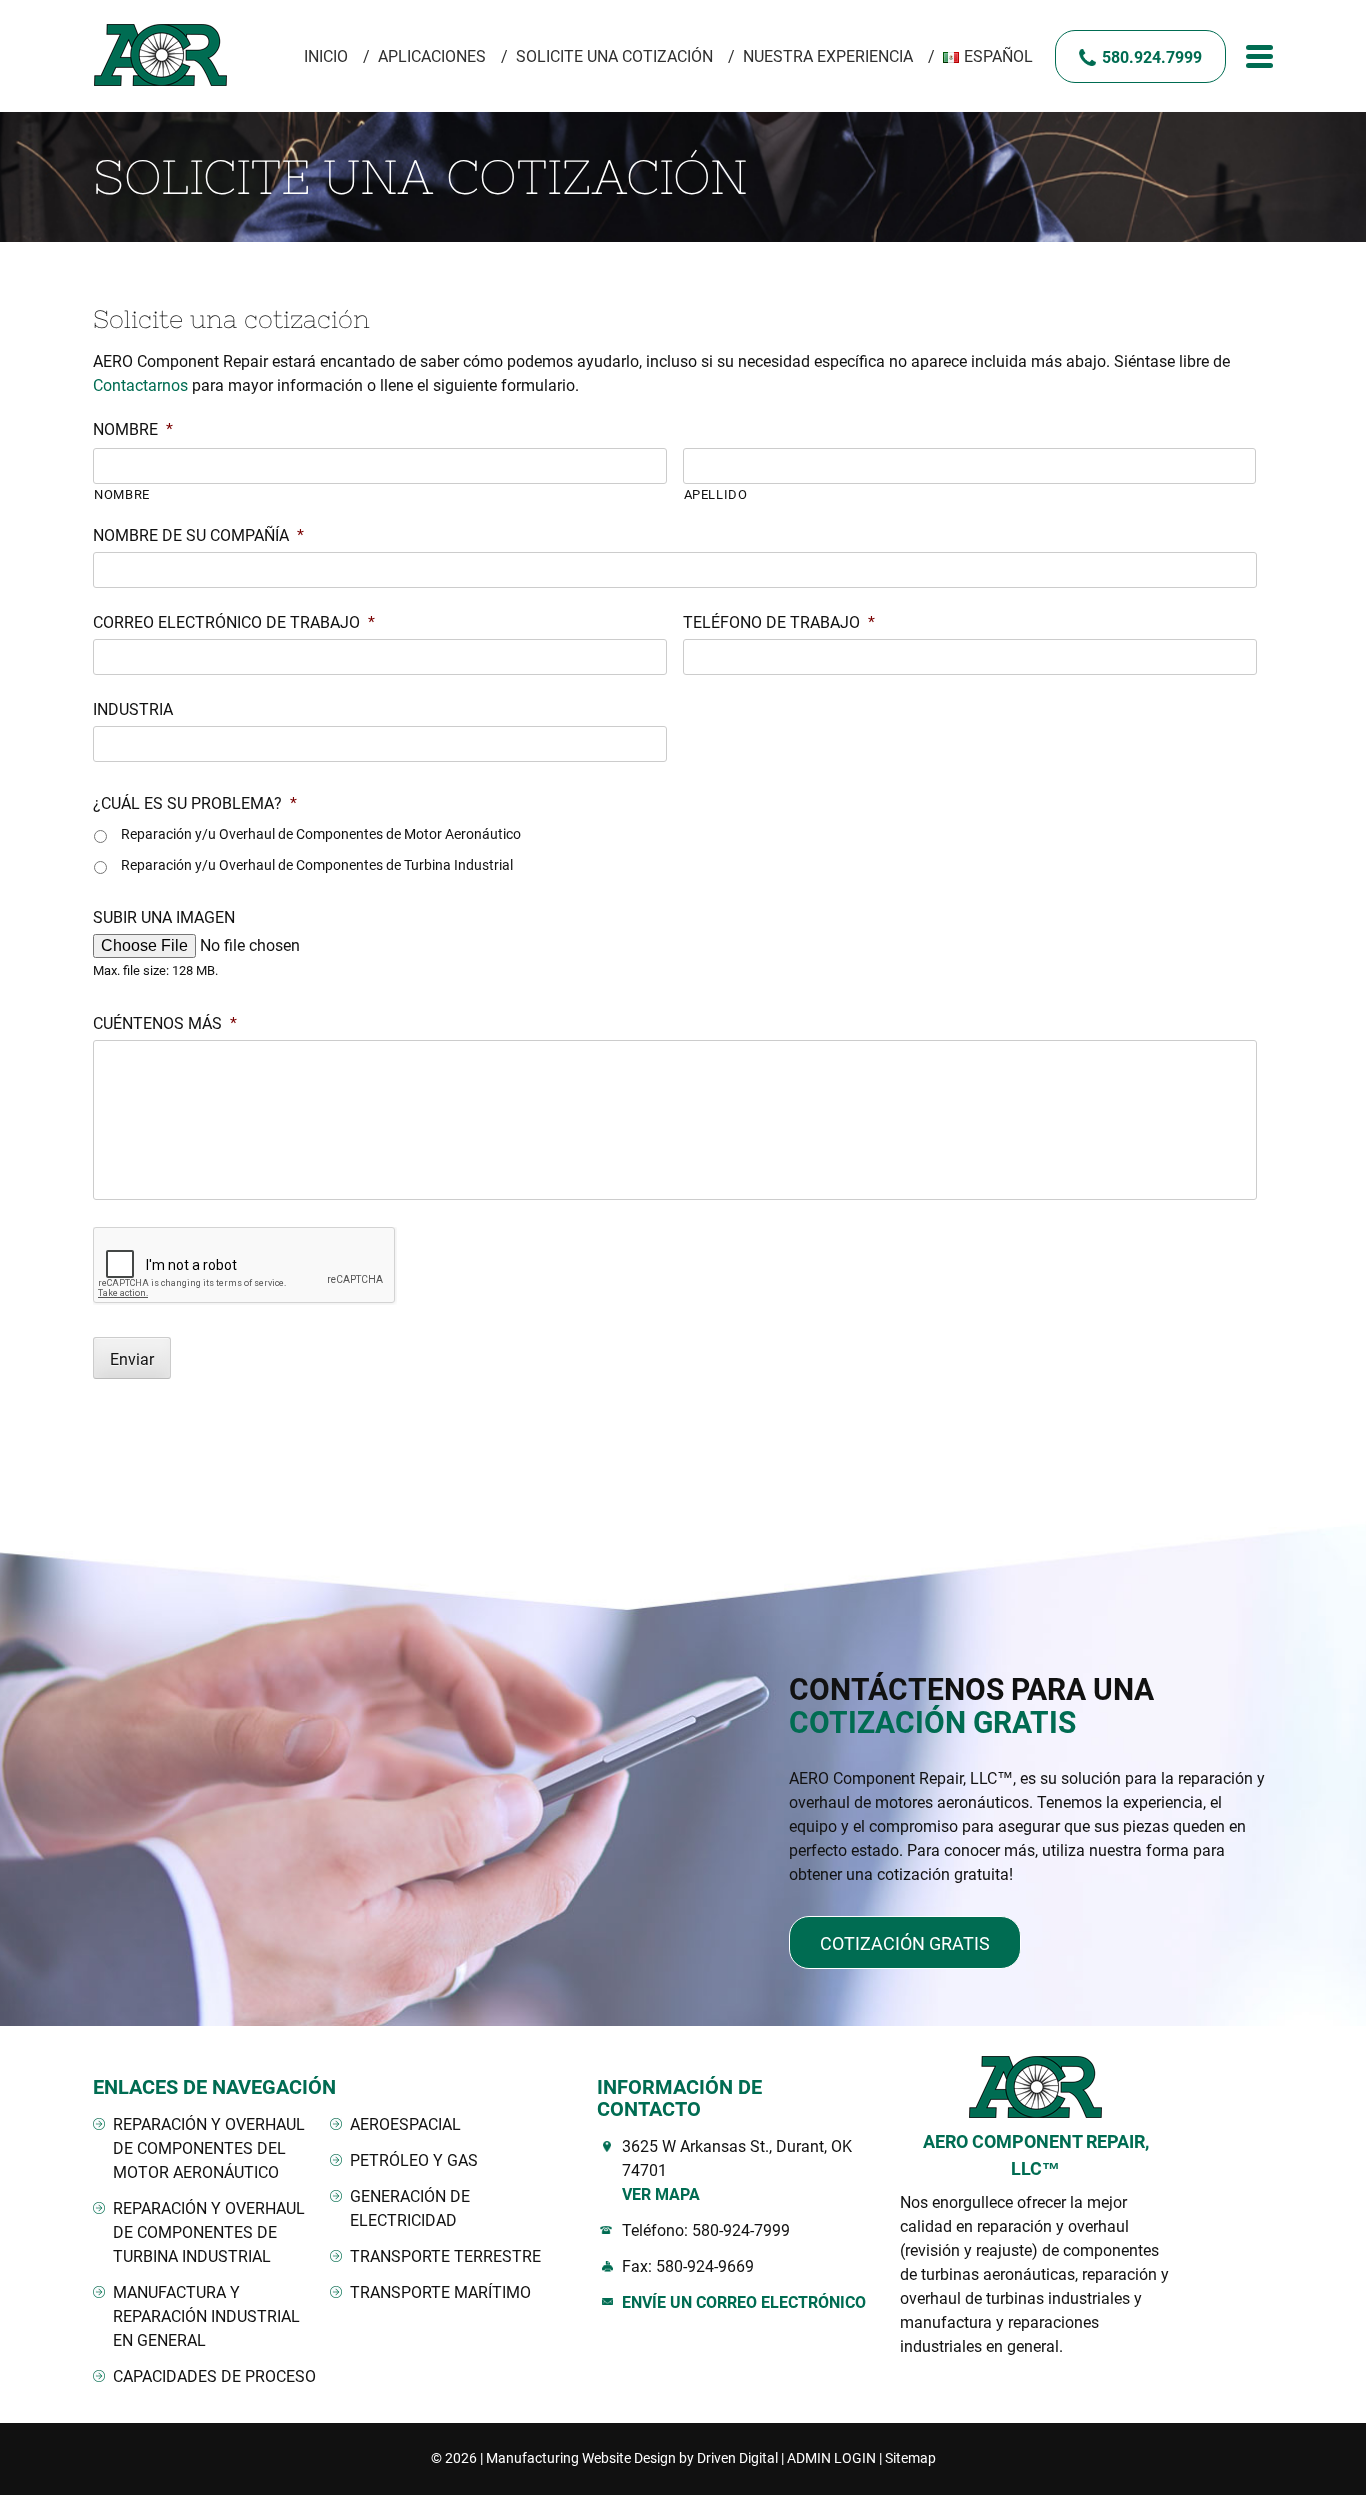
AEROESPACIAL (405, 2124)
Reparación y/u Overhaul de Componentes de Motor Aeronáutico (321, 834)
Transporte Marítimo (440, 2292)
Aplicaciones (432, 56)
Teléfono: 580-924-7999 (706, 2230)
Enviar (132, 1359)
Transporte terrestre (445, 2256)
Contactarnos (140, 385)
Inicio (326, 56)
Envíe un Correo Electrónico (744, 2302)
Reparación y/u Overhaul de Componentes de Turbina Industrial (317, 865)
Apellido (716, 494)
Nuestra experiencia (828, 56)
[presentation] (245, 1266)
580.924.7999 (1152, 57)
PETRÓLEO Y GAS (414, 2160)
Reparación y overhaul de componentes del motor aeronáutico (209, 2148)
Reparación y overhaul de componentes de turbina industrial (209, 2232)
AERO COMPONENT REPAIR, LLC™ (1036, 2155)
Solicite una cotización (614, 56)
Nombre (122, 494)
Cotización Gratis (905, 1943)
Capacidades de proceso (214, 2376)
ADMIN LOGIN (831, 2458)
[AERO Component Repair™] (164, 56)
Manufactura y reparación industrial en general (206, 2316)
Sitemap (910, 2458)
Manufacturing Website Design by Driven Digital (632, 2458)
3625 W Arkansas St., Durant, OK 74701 (737, 2170)
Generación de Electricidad (410, 2208)
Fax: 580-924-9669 (688, 2266)
